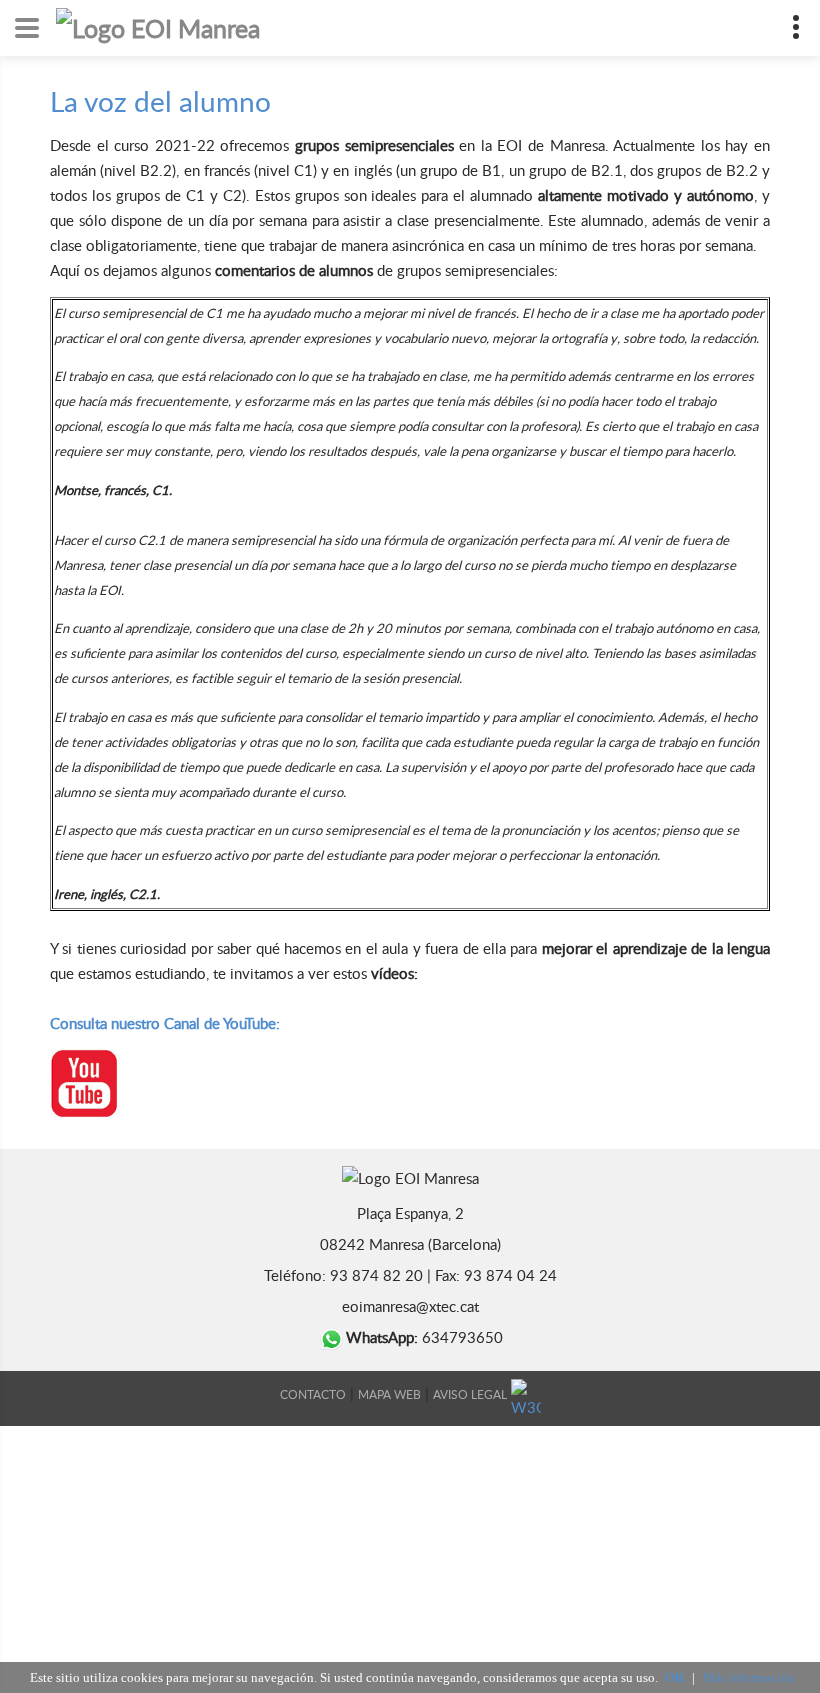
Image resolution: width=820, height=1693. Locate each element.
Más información (749, 1677)
